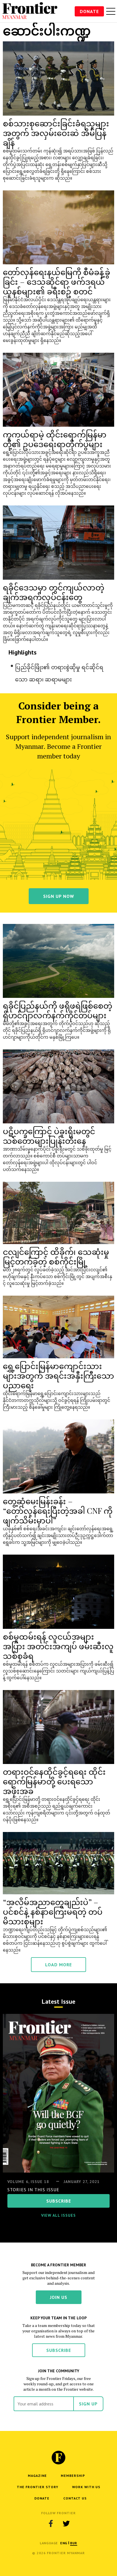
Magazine (37, 2476)
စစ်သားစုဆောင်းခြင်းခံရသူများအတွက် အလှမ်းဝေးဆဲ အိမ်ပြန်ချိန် (56, 133)
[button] (64, 2543)
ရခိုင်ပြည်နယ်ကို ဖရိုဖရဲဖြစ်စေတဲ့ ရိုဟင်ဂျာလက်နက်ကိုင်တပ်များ (58, 1010)
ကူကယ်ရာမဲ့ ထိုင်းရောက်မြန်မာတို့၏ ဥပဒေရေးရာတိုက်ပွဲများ (55, 439)
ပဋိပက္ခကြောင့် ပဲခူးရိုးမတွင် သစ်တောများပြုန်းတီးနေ (49, 1136)
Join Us (59, 2297)
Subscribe (59, 2350)
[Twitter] (66, 2524)
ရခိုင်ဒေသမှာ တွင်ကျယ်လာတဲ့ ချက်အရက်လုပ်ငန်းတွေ (54, 592)
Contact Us (75, 2498)
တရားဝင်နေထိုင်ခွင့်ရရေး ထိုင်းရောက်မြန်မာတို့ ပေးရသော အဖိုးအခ (54, 1781)
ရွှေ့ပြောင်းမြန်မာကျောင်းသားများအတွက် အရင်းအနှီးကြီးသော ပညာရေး (58, 1375)
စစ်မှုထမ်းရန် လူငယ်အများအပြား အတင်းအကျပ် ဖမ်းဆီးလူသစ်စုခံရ (58, 1646)
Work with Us (86, 2487)
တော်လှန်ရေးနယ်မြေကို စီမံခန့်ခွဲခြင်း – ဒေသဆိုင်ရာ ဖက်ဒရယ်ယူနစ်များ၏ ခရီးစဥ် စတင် (57, 281)
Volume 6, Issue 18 (28, 2182)
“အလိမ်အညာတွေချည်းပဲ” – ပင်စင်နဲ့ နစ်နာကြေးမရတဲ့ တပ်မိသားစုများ (53, 1911)
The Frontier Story (37, 2487)
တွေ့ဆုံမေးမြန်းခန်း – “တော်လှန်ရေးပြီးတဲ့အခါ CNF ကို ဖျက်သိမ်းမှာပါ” (58, 1511)
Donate (89, 11)
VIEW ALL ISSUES (58, 2215)
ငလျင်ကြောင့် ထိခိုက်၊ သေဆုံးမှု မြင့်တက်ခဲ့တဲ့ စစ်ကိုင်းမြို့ (56, 1256)
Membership (73, 2476)
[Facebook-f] (51, 2524)
